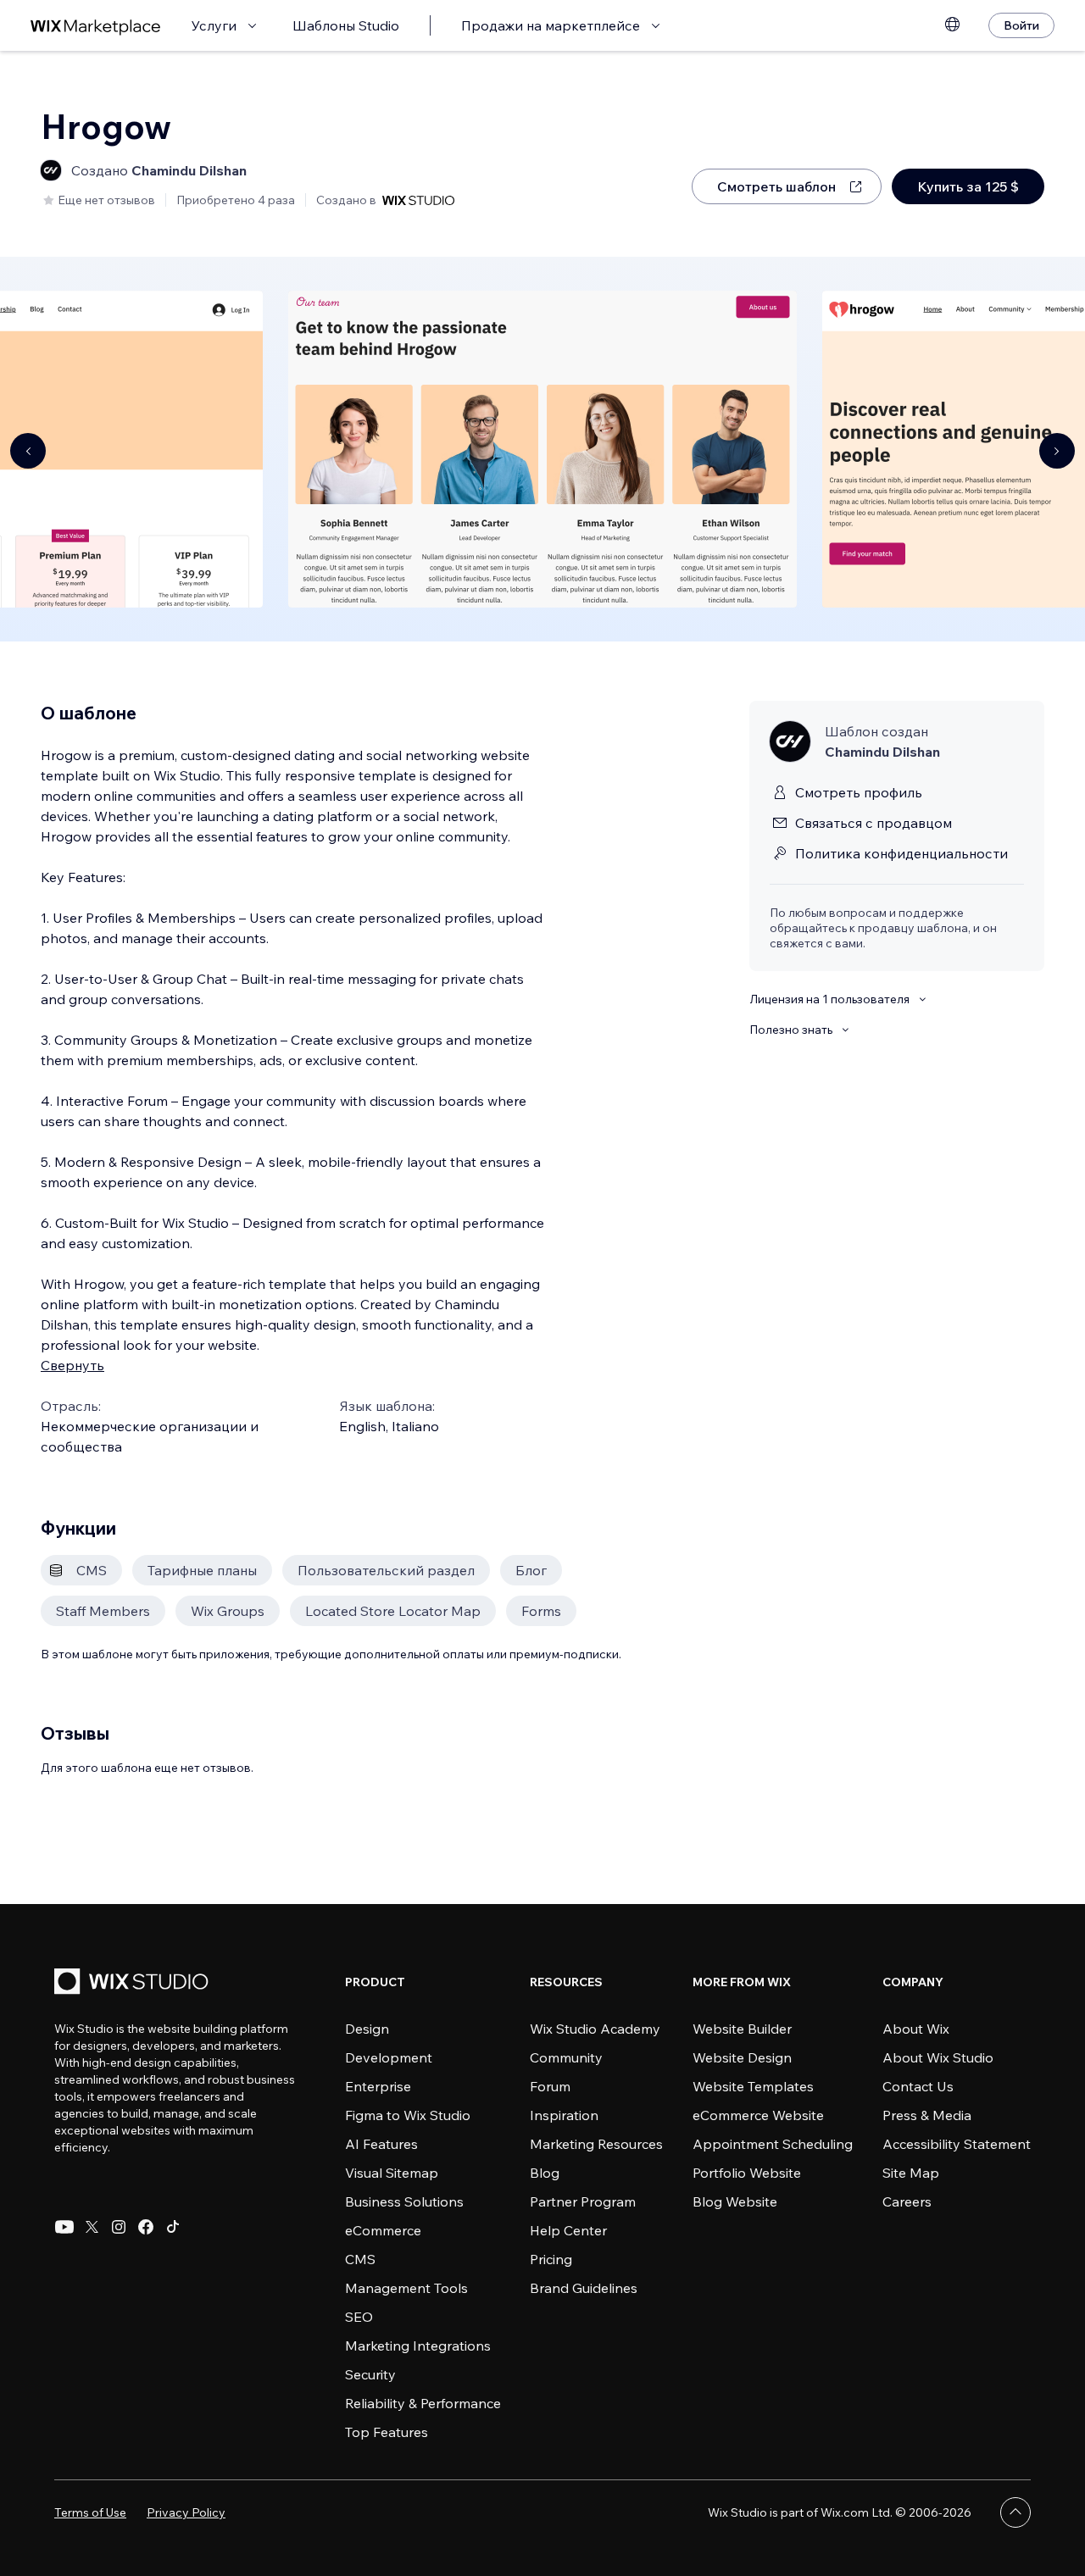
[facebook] (146, 2227)
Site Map (911, 2173)
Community (566, 2057)
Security (370, 2374)
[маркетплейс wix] (96, 26)
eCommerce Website (758, 2115)
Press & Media (927, 2115)
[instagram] (119, 2227)
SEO (359, 2317)
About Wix (916, 2029)
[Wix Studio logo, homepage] (134, 1983)
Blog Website (735, 2201)
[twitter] (92, 2227)
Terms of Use (90, 2512)
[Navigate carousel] (28, 451)
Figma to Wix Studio (408, 2115)
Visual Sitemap (392, 2173)
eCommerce (383, 2230)
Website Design (742, 2057)
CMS (360, 2259)
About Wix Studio (938, 2057)
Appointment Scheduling (773, 2144)
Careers (907, 2201)
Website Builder (742, 2029)
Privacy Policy (186, 2512)
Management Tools (406, 2288)
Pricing (551, 2259)
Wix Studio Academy (595, 2029)
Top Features (387, 2432)
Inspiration (564, 2115)
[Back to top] (1015, 2512)
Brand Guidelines (584, 2288)
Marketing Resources (596, 2144)
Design (367, 2029)
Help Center (568, 2230)
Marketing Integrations (418, 2346)
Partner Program (583, 2201)
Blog (545, 2173)
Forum (550, 2086)
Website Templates (753, 2086)
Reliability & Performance (423, 2403)
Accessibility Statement (957, 2144)
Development (389, 2057)
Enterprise (378, 2086)
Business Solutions (404, 2201)
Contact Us (918, 2086)
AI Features (381, 2144)
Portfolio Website (747, 2173)
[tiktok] (173, 2227)
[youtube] (64, 2227)
